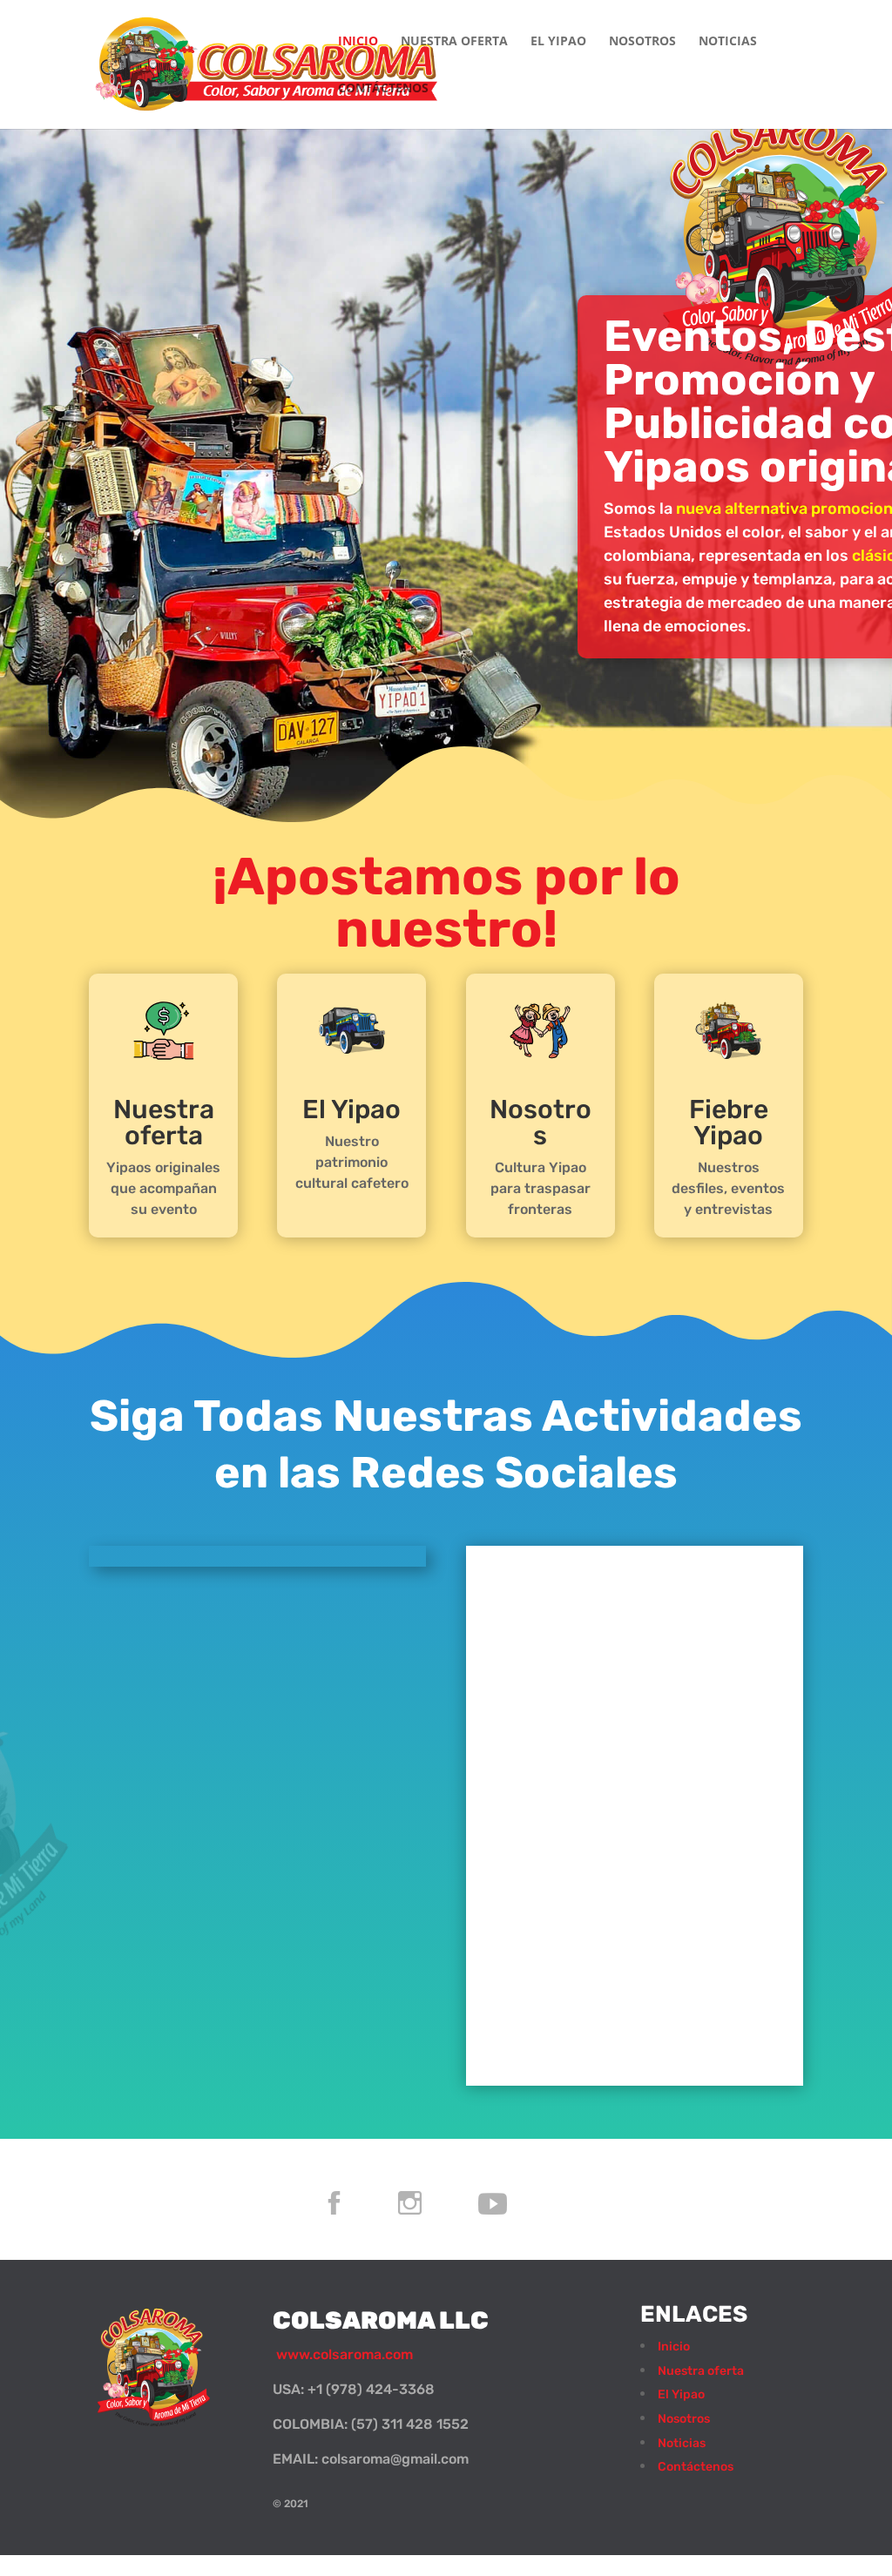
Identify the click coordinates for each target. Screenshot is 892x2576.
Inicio (358, 42)
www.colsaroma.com (343, 2354)
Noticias (728, 42)
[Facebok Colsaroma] (363, 2239)
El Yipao (558, 42)
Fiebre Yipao (729, 1123)
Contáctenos (383, 89)
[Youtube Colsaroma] (521, 2239)
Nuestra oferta (454, 42)
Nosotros (642, 42)
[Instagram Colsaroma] (439, 2239)
